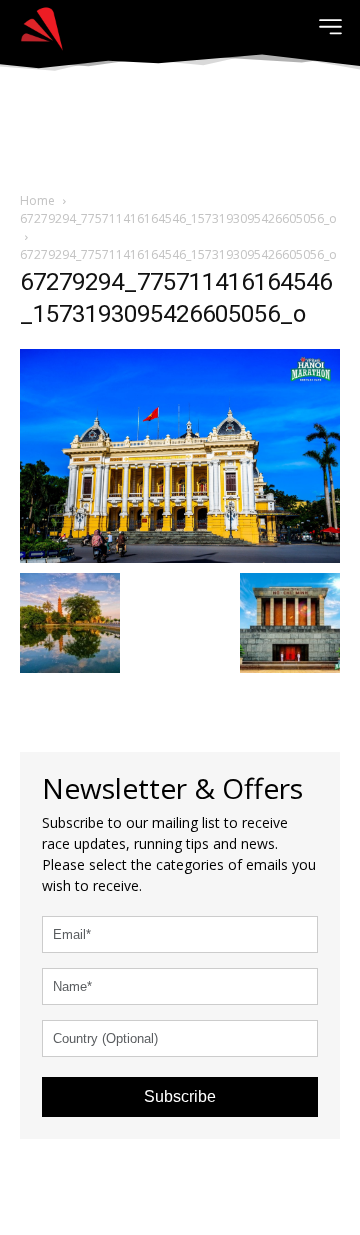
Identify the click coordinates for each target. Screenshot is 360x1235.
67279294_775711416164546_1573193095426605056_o (178, 218)
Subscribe (180, 1096)
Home (37, 200)
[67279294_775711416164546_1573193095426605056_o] (180, 453)
